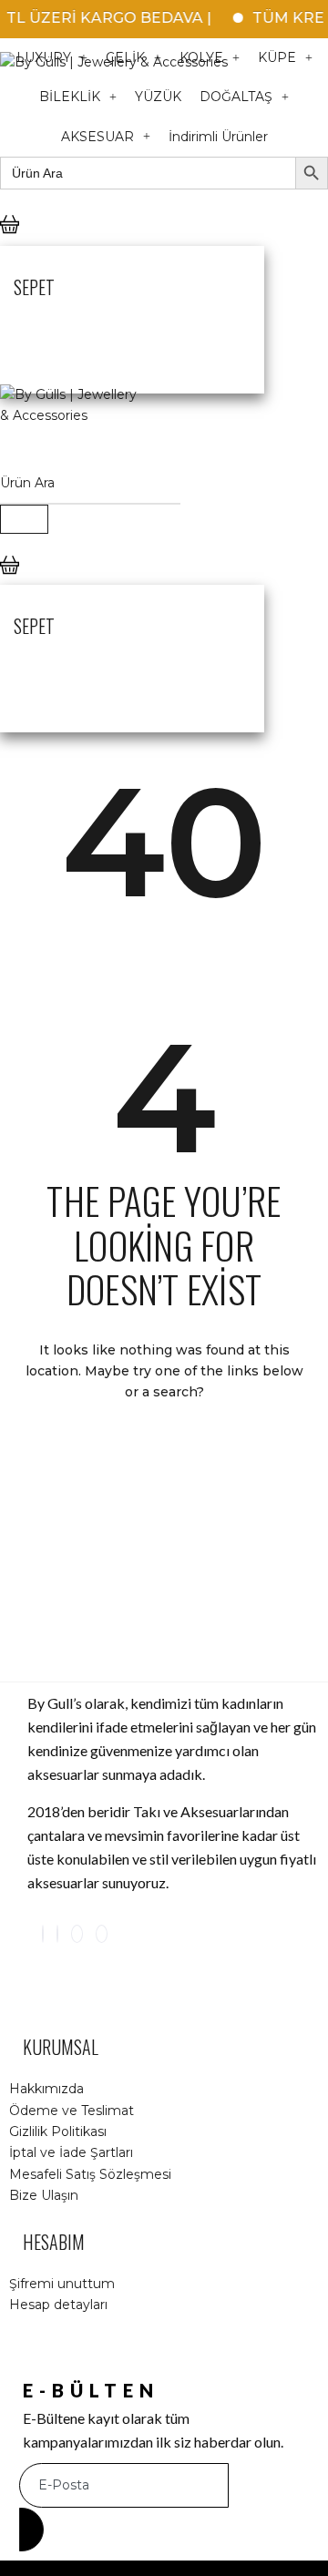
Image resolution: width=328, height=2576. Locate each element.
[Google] (77, 1934)
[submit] (31, 2530)
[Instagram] (43, 1934)
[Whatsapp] (102, 1934)
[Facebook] (57, 1934)
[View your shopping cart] (10, 240)
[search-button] (24, 519)
